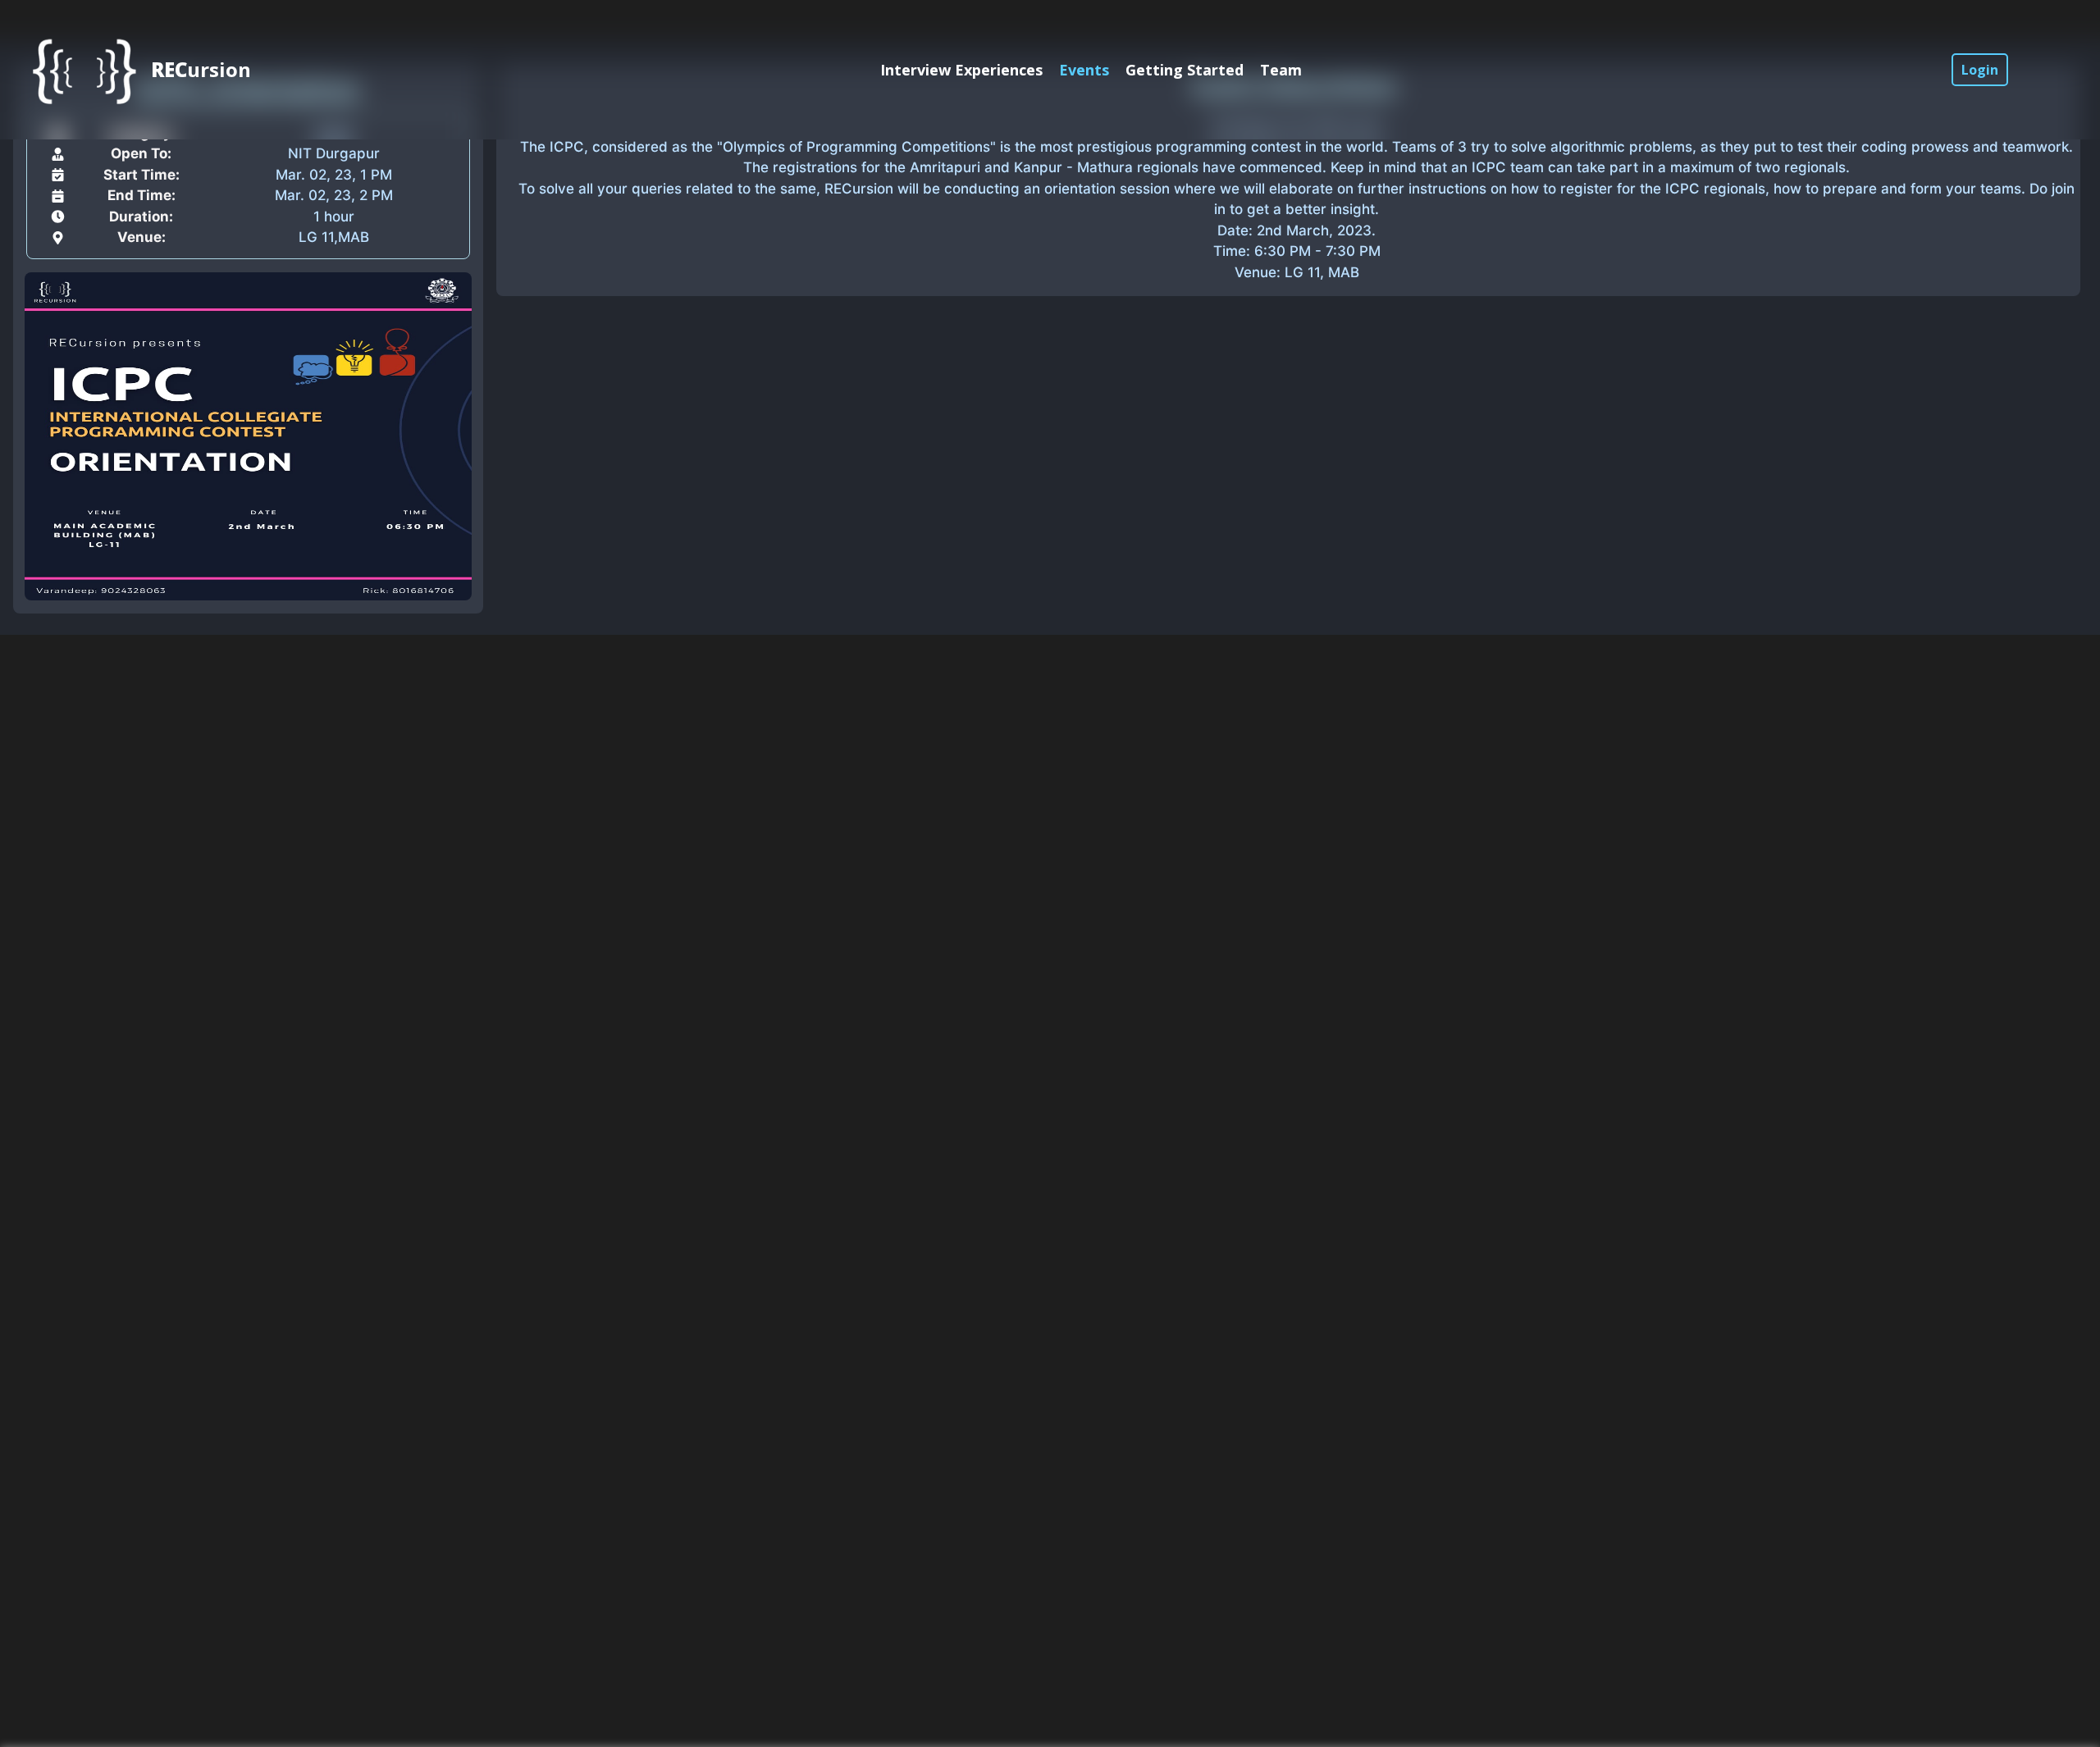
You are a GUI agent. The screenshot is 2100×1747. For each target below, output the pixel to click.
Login (1980, 70)
